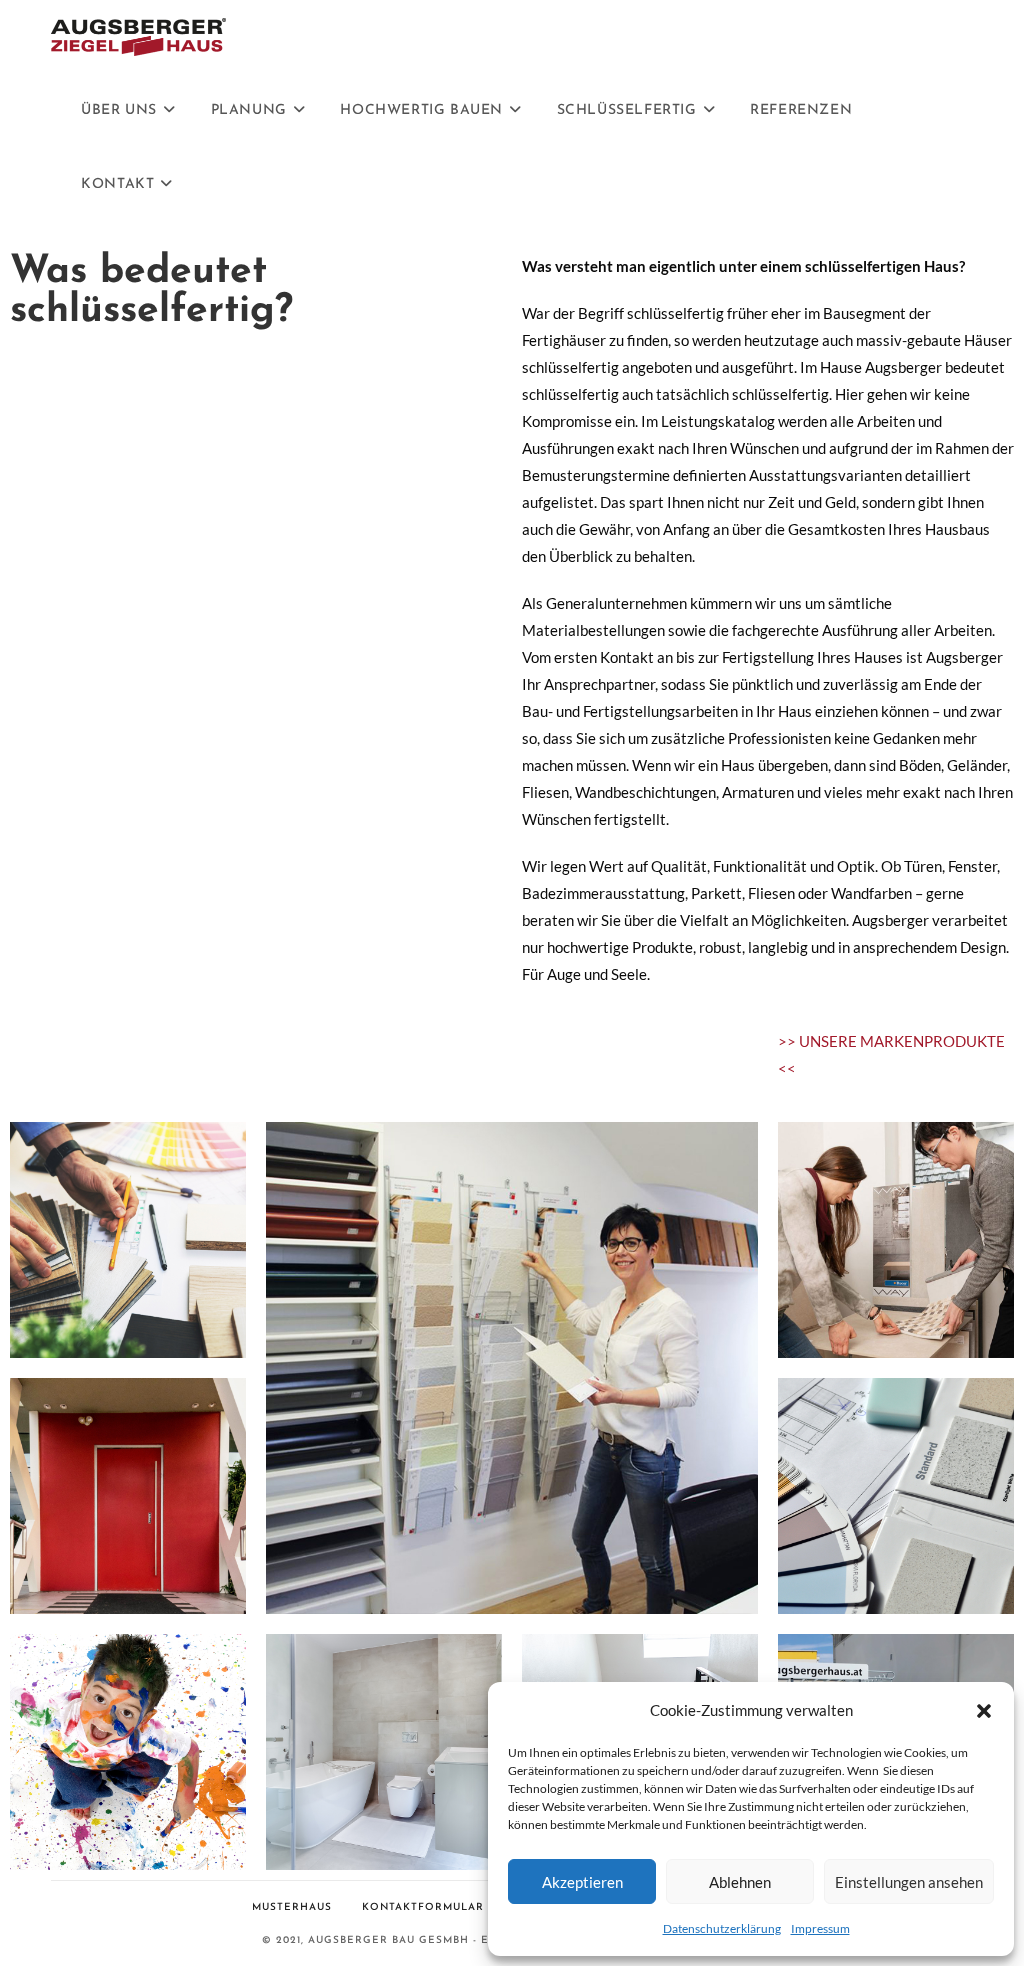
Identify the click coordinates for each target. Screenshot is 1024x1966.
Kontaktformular (423, 1907)
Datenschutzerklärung (722, 1928)
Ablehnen (740, 1882)
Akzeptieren (582, 1882)
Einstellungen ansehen (909, 1882)
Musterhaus (292, 1907)
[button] (984, 1711)
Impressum (820, 1928)
